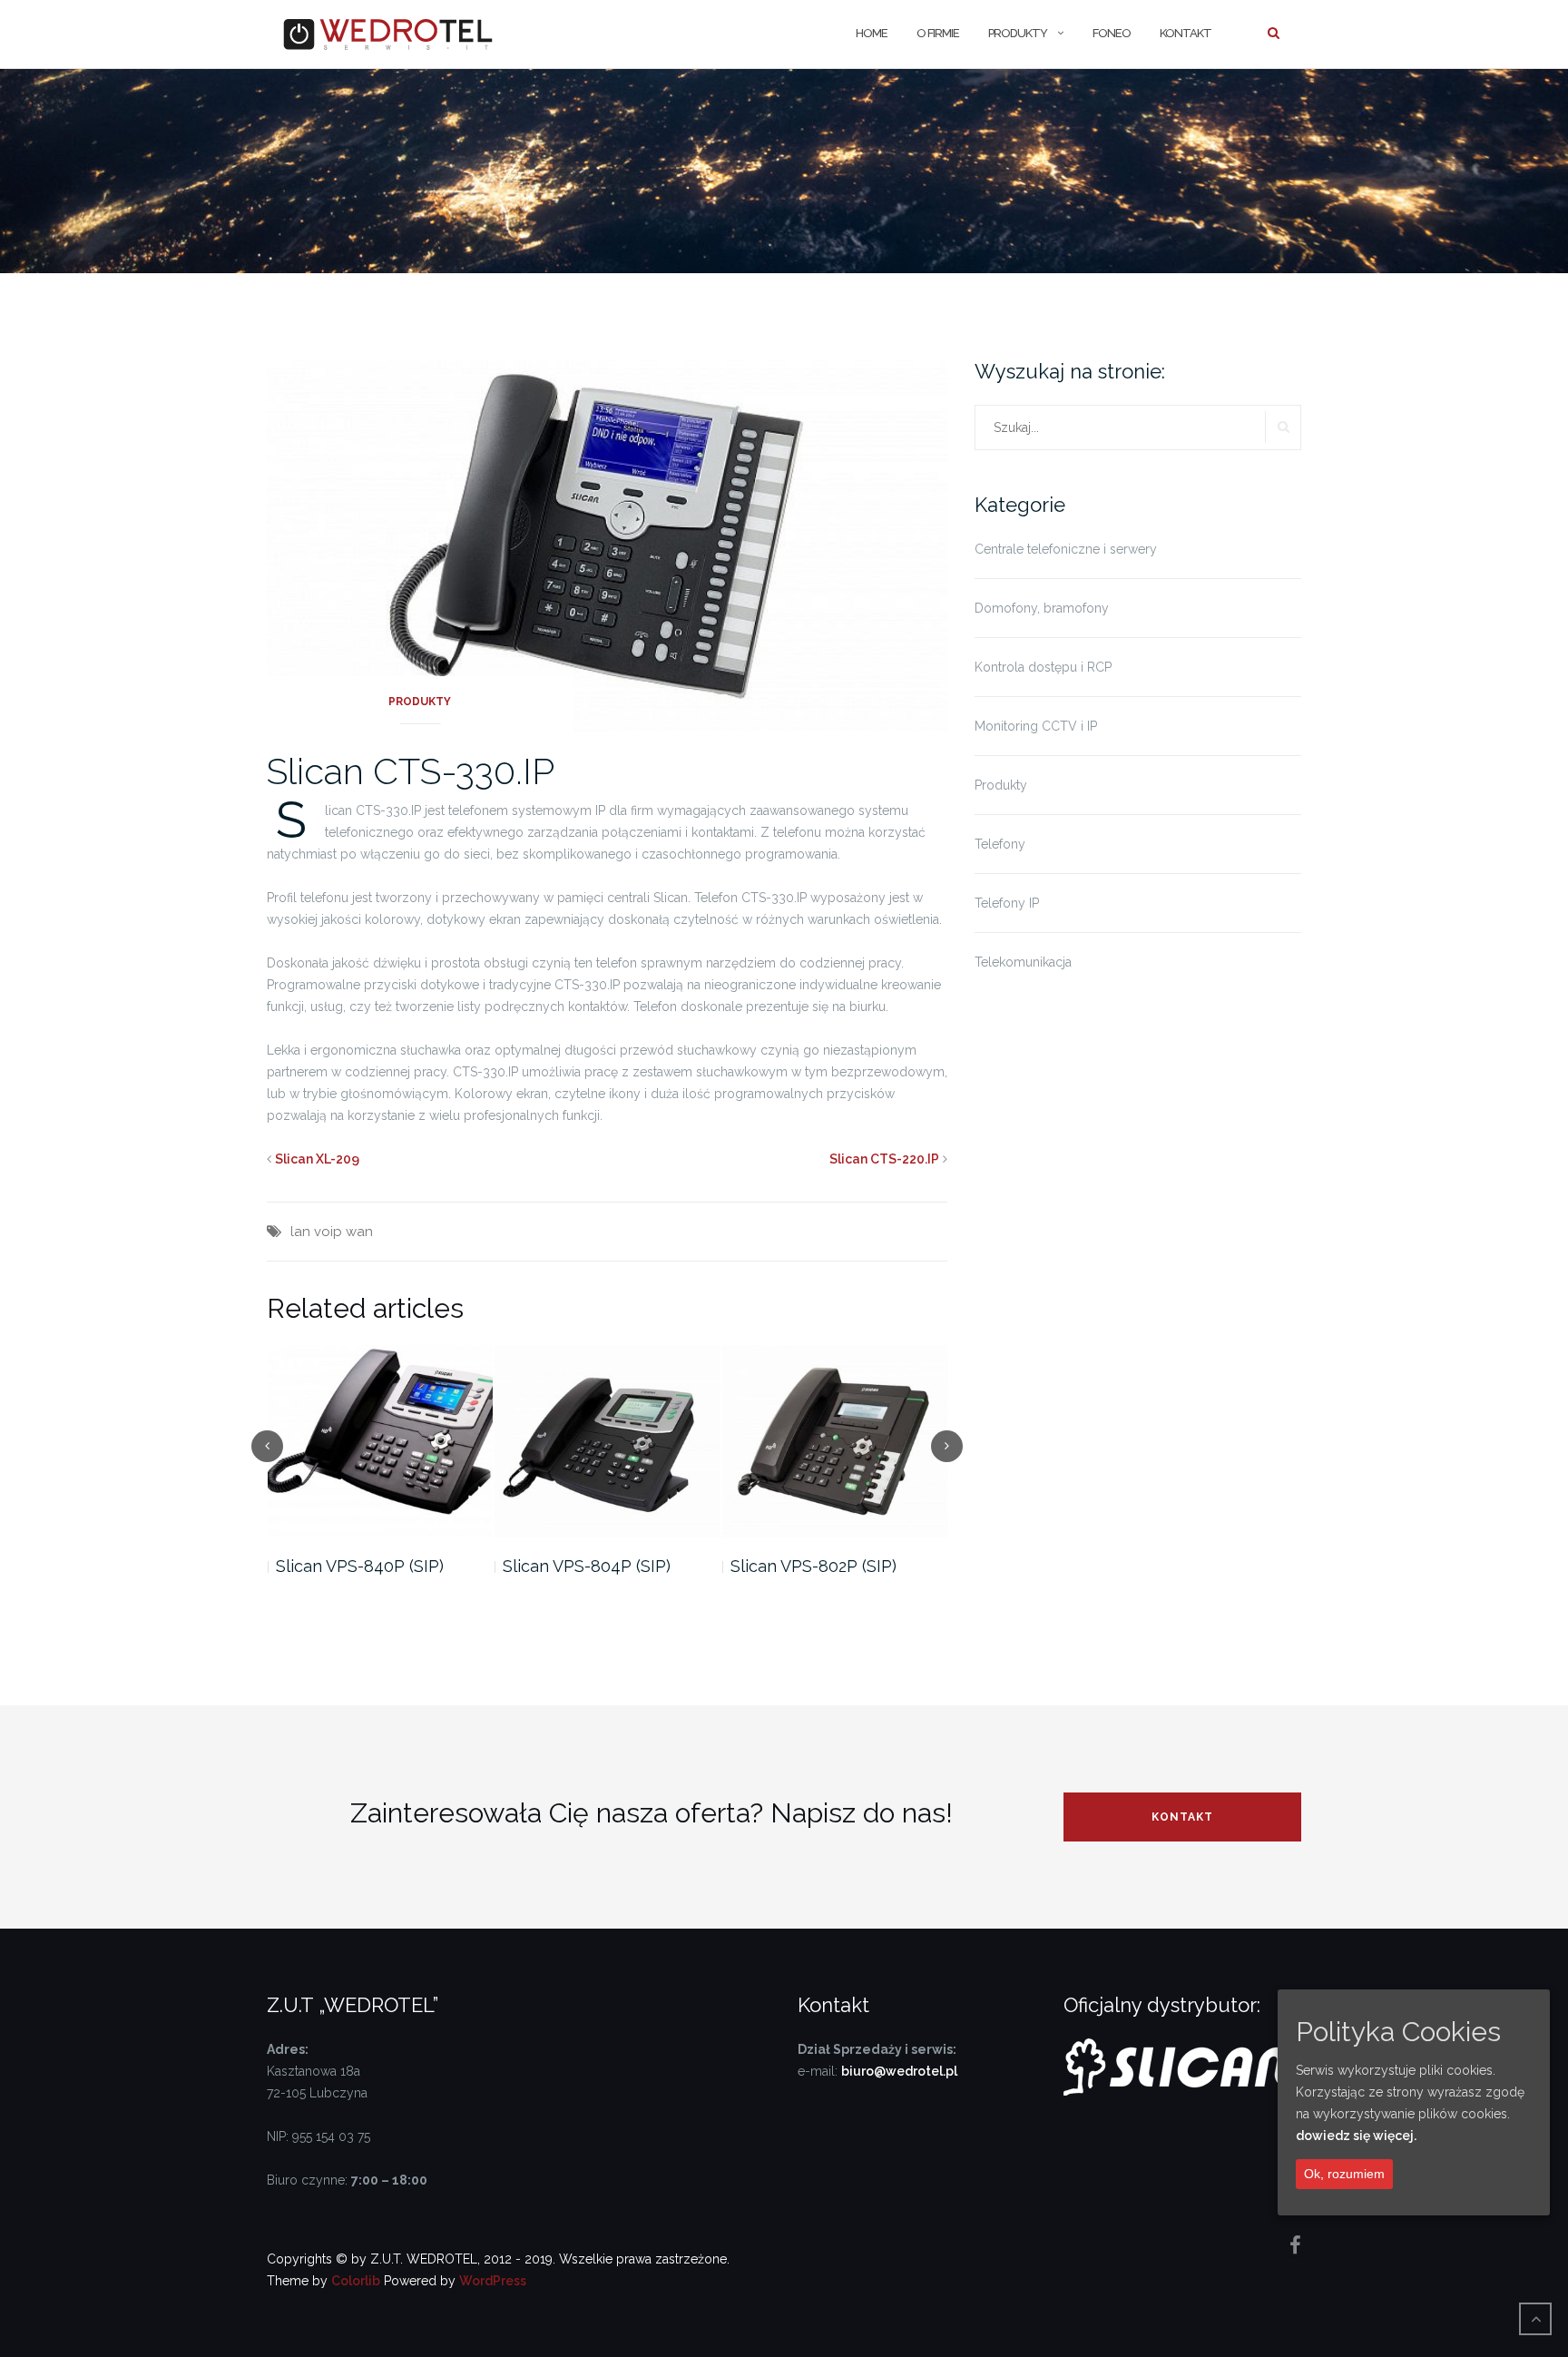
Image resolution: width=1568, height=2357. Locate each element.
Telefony (1000, 844)
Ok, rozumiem (1344, 2174)
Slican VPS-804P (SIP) (359, 1566)
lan (300, 1232)
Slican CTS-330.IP (411, 771)
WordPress (493, 2281)
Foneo (1112, 33)
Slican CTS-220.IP (884, 1159)
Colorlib (356, 2281)
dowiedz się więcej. (1356, 2136)
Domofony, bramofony (1042, 608)
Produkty (1018, 33)
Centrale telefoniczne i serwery (1066, 549)
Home (872, 33)
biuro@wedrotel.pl (899, 2071)
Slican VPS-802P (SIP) (586, 1566)
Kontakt (1186, 33)
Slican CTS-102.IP (797, 1566)
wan (359, 1232)
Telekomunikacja (1023, 962)
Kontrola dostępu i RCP (1043, 667)
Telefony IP (1007, 903)
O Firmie (938, 33)
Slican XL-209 (317, 1159)
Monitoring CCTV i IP (1036, 726)
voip (328, 1232)
